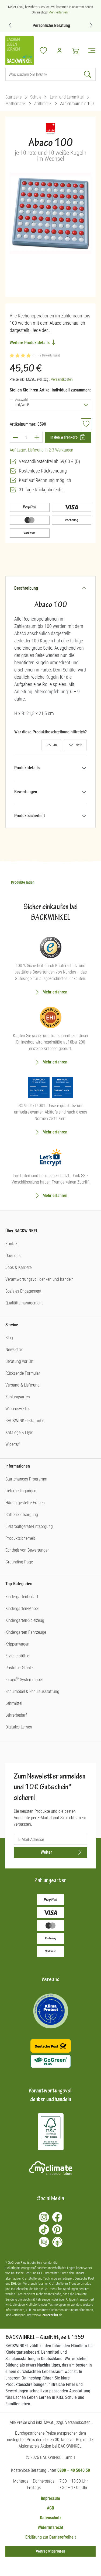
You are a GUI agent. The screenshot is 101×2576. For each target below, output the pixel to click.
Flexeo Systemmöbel (24, 1680)
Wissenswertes (18, 1409)
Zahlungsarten (18, 1397)
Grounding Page (19, 1562)
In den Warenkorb (64, 437)
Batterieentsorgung (22, 1515)
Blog (9, 1338)
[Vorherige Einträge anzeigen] (10, 25)
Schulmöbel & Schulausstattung (32, 1691)
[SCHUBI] (50, 130)
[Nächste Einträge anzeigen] (91, 25)
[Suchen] (88, 74)
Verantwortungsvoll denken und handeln (39, 1279)
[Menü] (90, 51)
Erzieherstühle (17, 1656)
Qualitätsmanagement (24, 1303)
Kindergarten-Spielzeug (25, 1620)
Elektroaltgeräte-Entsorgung (29, 1526)
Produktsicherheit (30, 816)
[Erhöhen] (37, 437)
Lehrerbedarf (16, 1715)
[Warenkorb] (76, 51)
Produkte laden (23, 882)
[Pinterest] (57, 2229)
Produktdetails (27, 768)
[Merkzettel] (43, 51)
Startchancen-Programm (26, 1479)
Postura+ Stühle (19, 1668)
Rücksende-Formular (23, 1373)
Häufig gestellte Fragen (25, 1503)
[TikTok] (44, 2229)
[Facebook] (57, 2217)
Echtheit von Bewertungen (27, 1550)
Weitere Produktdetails (30, 343)
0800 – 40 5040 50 (74, 2470)
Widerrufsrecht (50, 2527)
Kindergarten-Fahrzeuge (26, 1632)
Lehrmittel (14, 1703)
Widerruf (13, 1444)
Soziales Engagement (23, 1291)
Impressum (50, 2498)
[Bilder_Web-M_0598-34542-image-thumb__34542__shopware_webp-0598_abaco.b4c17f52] (50, 213)
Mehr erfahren (55, 992)
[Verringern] (15, 437)
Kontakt (12, 1244)
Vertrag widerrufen (50, 2551)
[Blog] (44, 2242)
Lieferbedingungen (21, 1491)
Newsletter (14, 1350)
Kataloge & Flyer (19, 1432)
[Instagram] (44, 2217)
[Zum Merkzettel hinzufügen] (86, 424)
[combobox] (43, 74)
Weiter (46, 1852)
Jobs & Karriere (18, 1267)
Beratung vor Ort (20, 1361)
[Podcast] (57, 2242)
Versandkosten (62, 379)
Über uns (13, 1256)
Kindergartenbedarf (22, 1597)
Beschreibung (26, 588)
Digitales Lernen (19, 1727)
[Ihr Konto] (60, 51)
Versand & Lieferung (22, 1385)
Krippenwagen (17, 1644)
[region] (50, 230)
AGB (50, 2508)
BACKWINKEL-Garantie (25, 1421)
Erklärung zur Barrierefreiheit (51, 2537)
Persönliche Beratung (50, 25)
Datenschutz (51, 2518)
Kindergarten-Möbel (22, 1609)
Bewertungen (26, 792)
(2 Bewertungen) (49, 355)
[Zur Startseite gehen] (20, 50)
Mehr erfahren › (59, 12)
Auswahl (22, 399)
